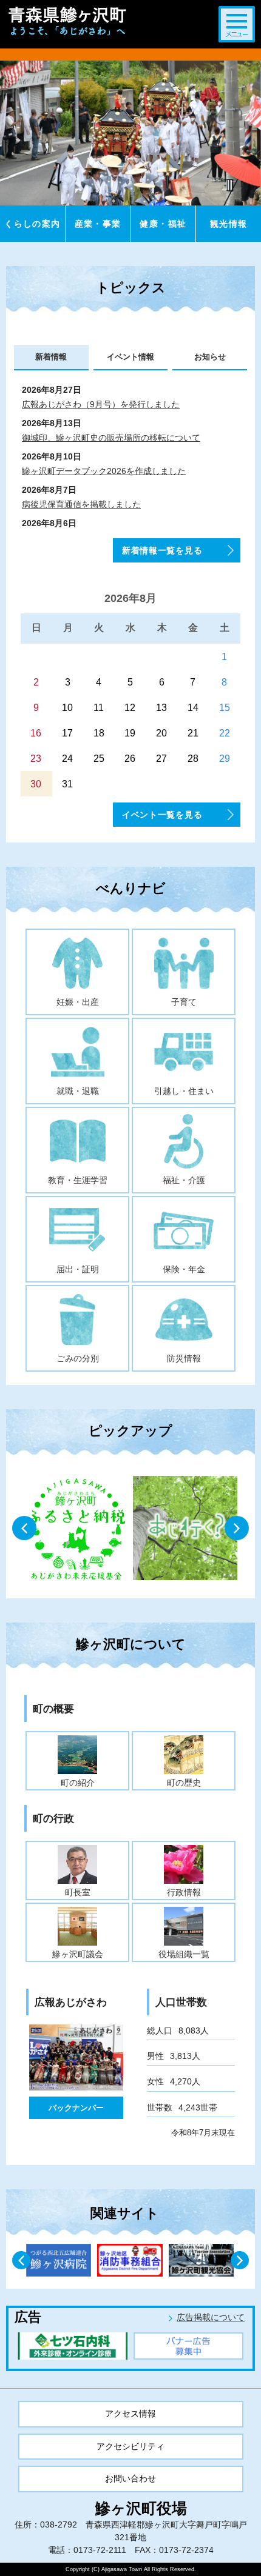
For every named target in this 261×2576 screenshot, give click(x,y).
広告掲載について (211, 2317)
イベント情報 (130, 357)
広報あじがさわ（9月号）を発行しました (101, 404)
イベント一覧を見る (162, 815)
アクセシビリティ (130, 2446)
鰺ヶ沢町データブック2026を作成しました (104, 471)
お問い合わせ (130, 2478)
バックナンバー (76, 2108)
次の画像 (238, 1529)
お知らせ (210, 357)
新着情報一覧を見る (162, 550)
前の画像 (25, 1529)
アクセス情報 (130, 2414)
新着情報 (51, 357)
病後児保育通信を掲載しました (81, 504)
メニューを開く (237, 24)
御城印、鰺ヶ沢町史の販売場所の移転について (111, 438)
